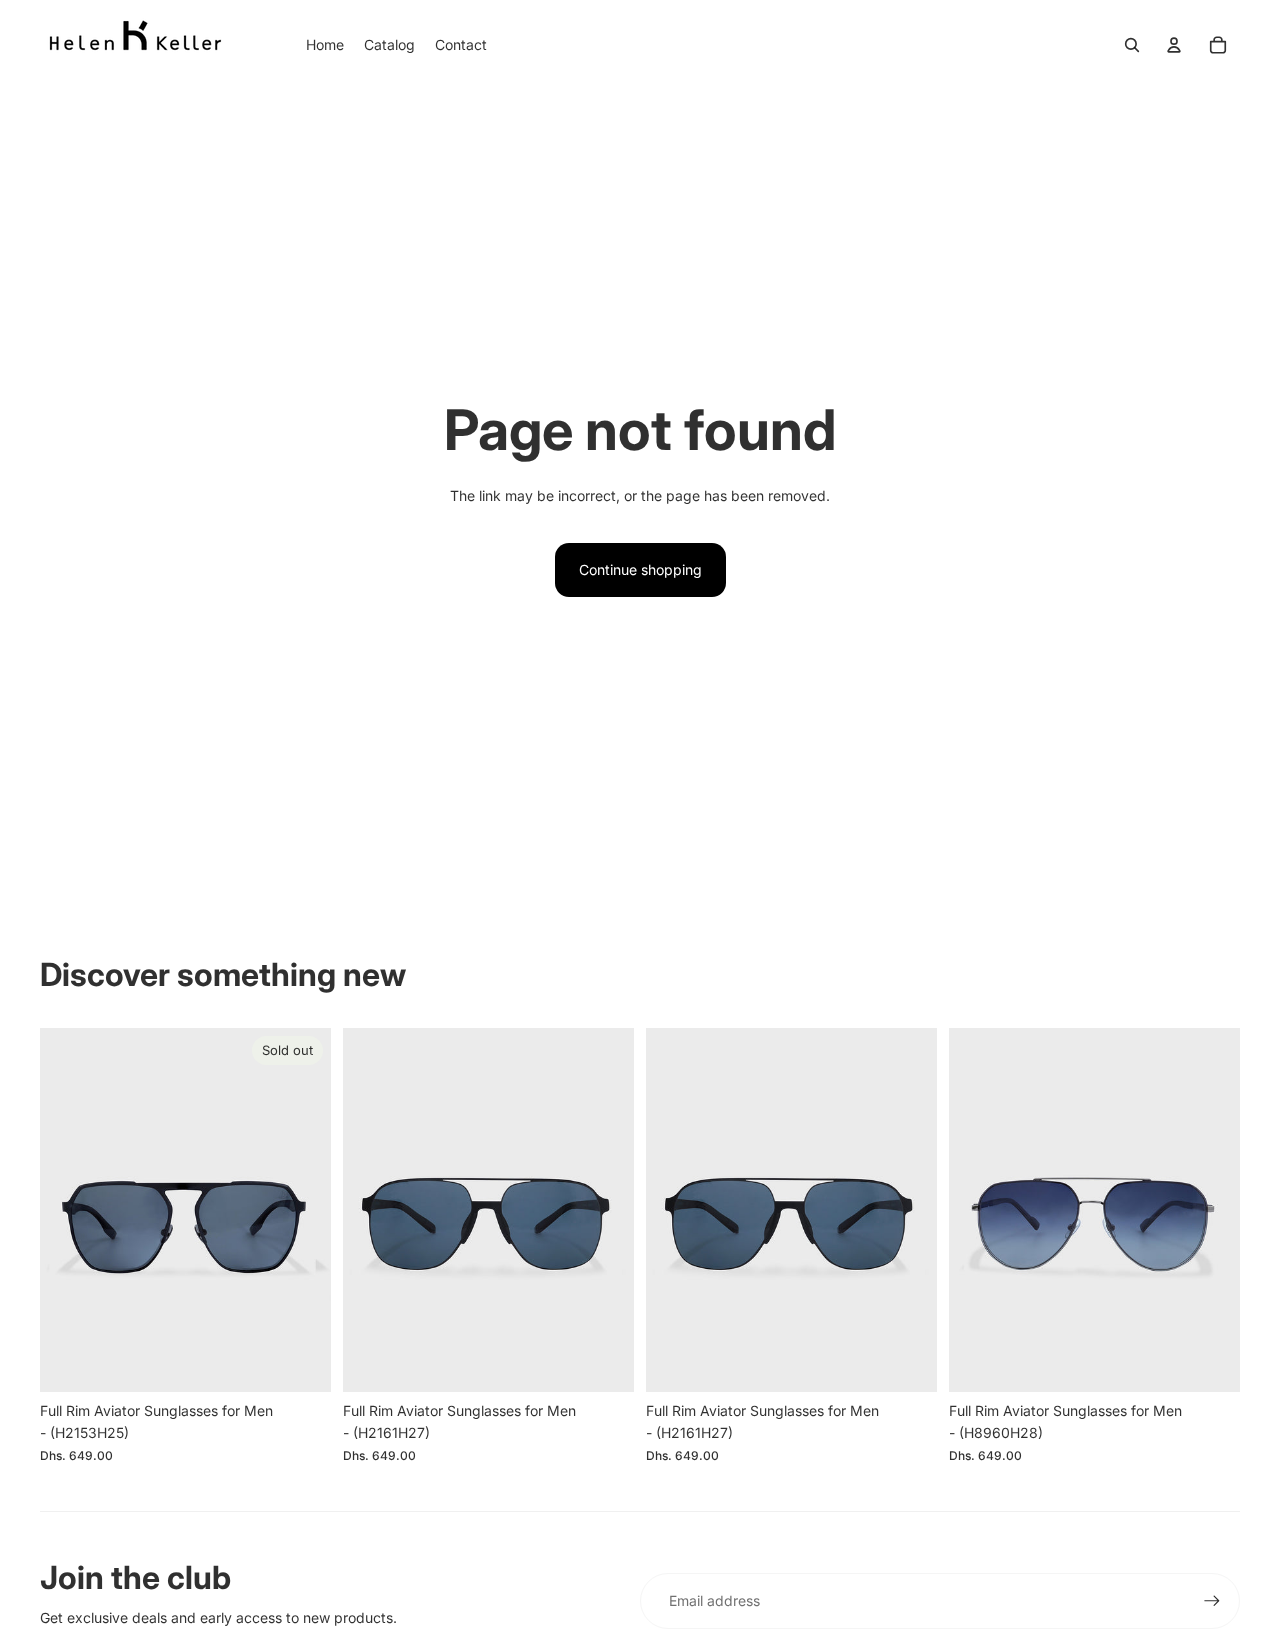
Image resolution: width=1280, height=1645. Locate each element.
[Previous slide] (70, 1210)
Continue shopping (640, 569)
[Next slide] (301, 1210)
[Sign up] (1212, 1601)
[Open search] (1132, 45)
